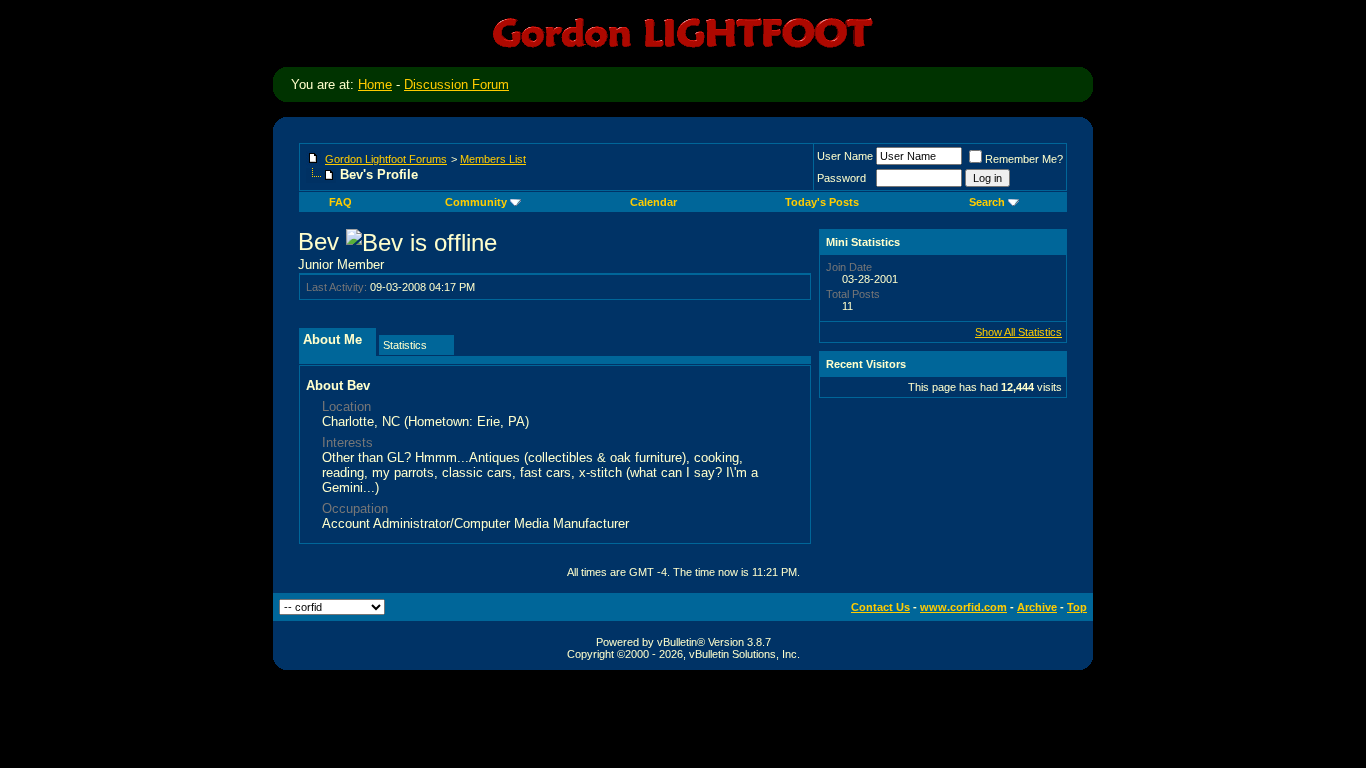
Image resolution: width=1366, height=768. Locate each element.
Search (987, 202)
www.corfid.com (963, 607)
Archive (1037, 607)
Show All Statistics (1018, 332)
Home (375, 84)
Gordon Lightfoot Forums (386, 159)
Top (1077, 607)
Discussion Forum (456, 84)
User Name (845, 156)
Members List (493, 159)
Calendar (653, 202)
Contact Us (880, 607)
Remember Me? (1024, 159)
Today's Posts (822, 202)
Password (841, 178)
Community (476, 202)
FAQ (340, 202)
